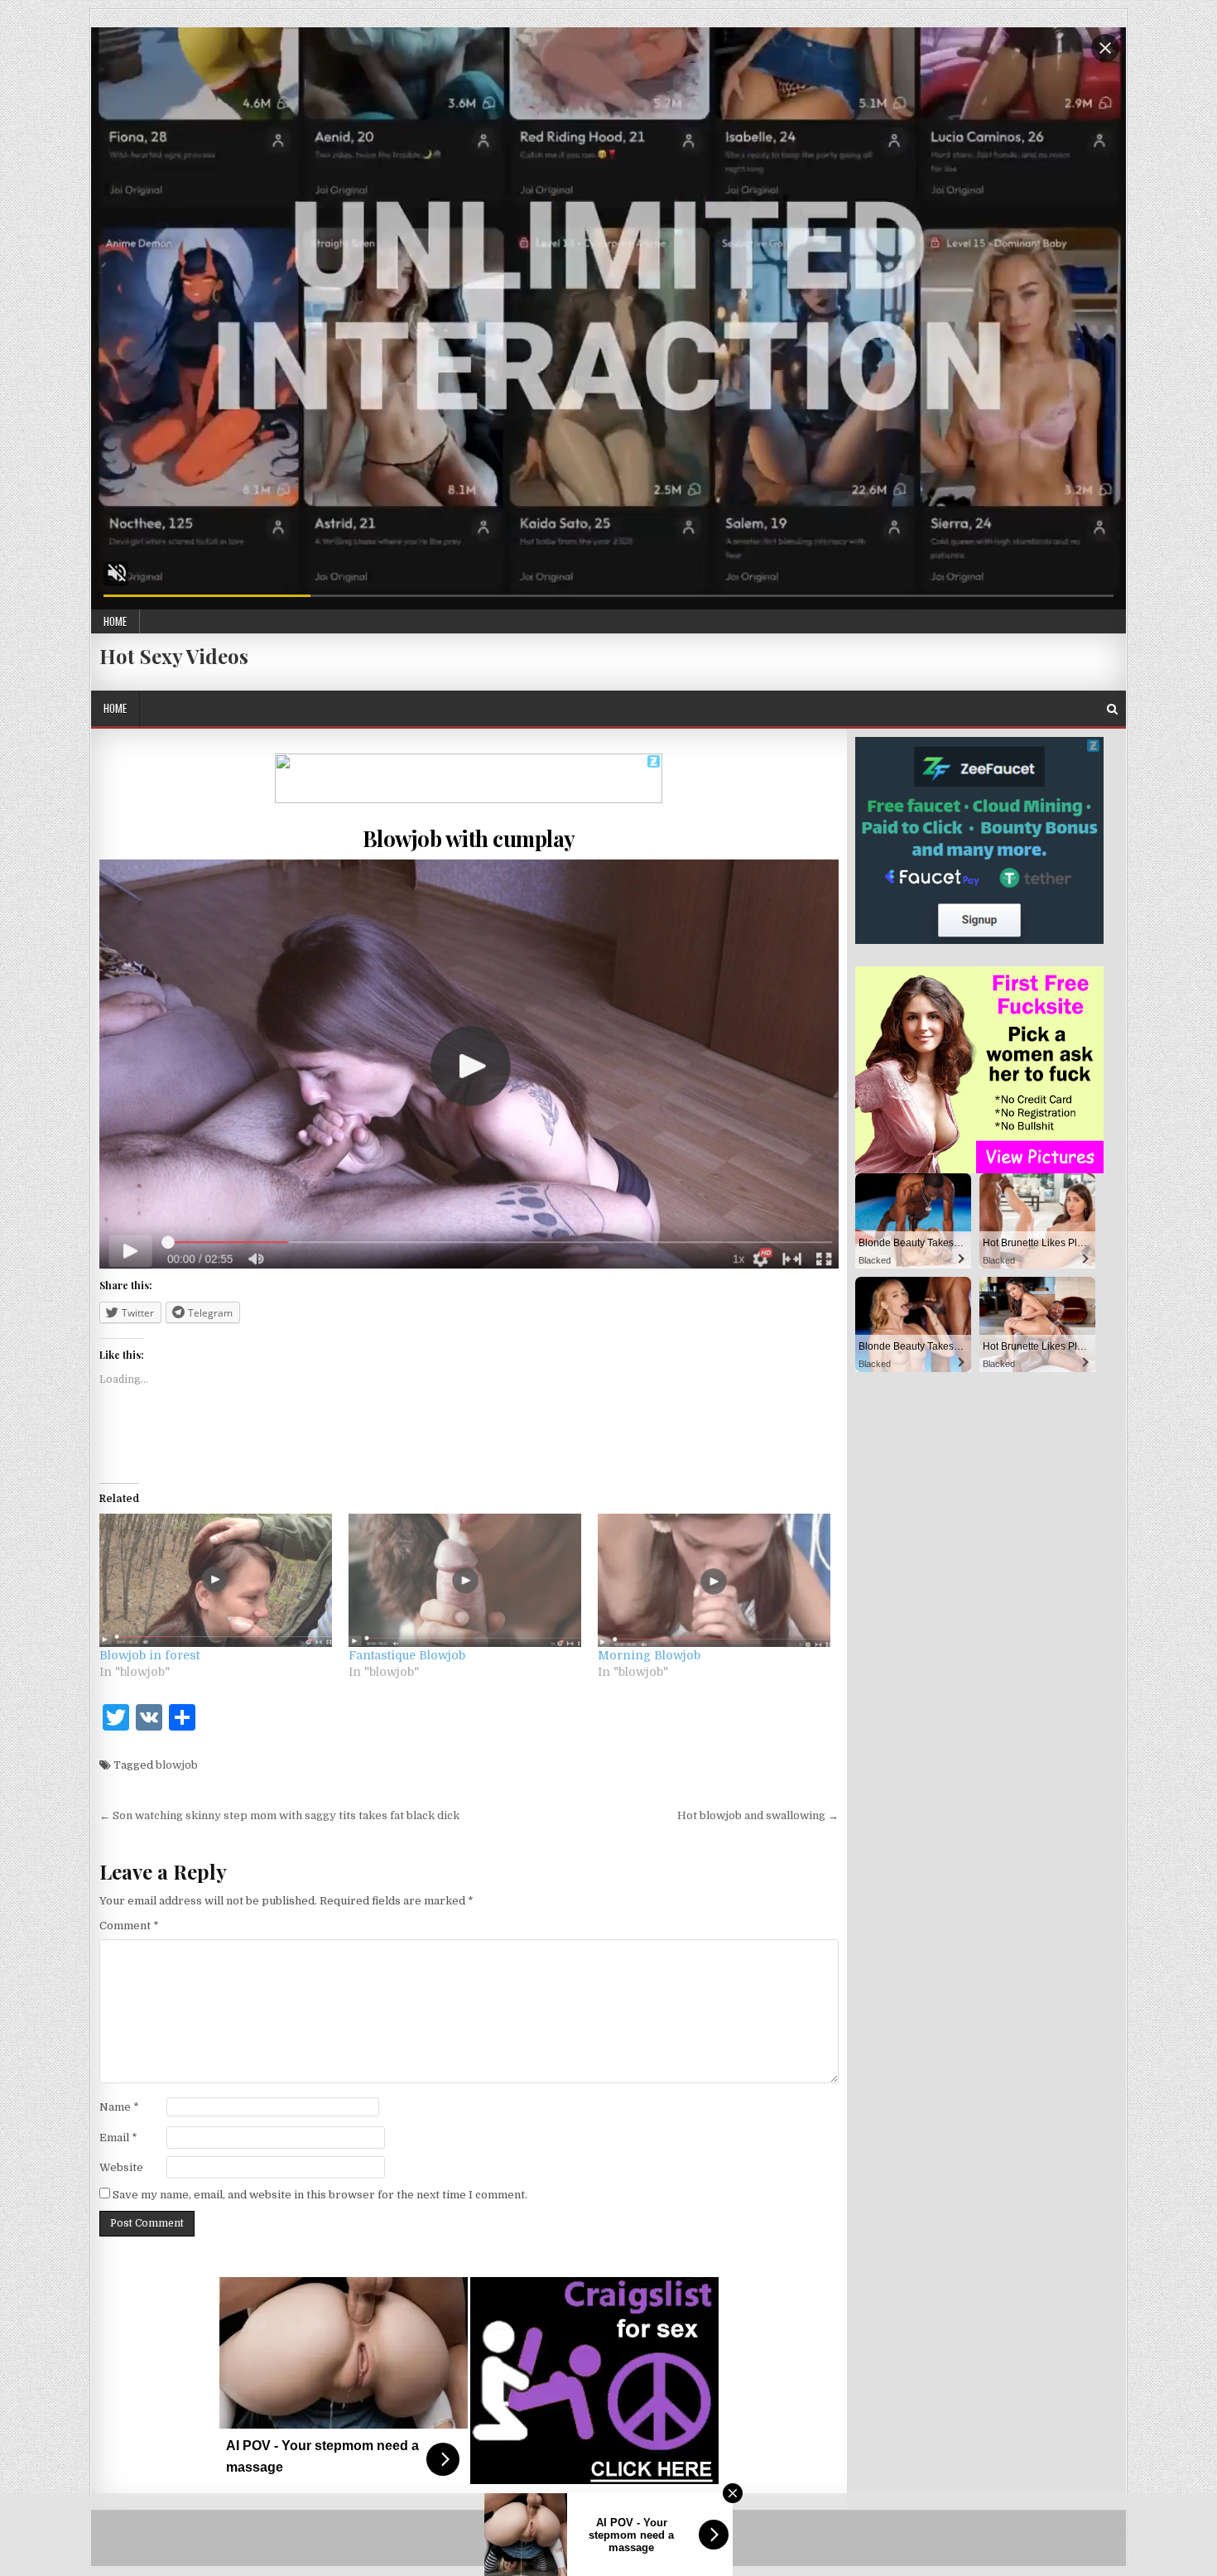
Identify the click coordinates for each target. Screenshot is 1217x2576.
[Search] (1112, 709)
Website (121, 2167)
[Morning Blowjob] (714, 1580)
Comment (129, 1926)
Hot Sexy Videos (174, 656)
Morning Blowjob (649, 1655)
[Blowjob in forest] (216, 1580)
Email (118, 2138)
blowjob (177, 1765)
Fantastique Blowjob (407, 1655)
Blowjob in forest (149, 1655)
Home (115, 621)
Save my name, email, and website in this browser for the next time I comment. (320, 2195)
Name (119, 2107)
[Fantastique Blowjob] (465, 1580)
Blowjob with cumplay (469, 838)
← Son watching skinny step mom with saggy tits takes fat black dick (279, 1815)
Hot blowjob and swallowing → (758, 1815)
